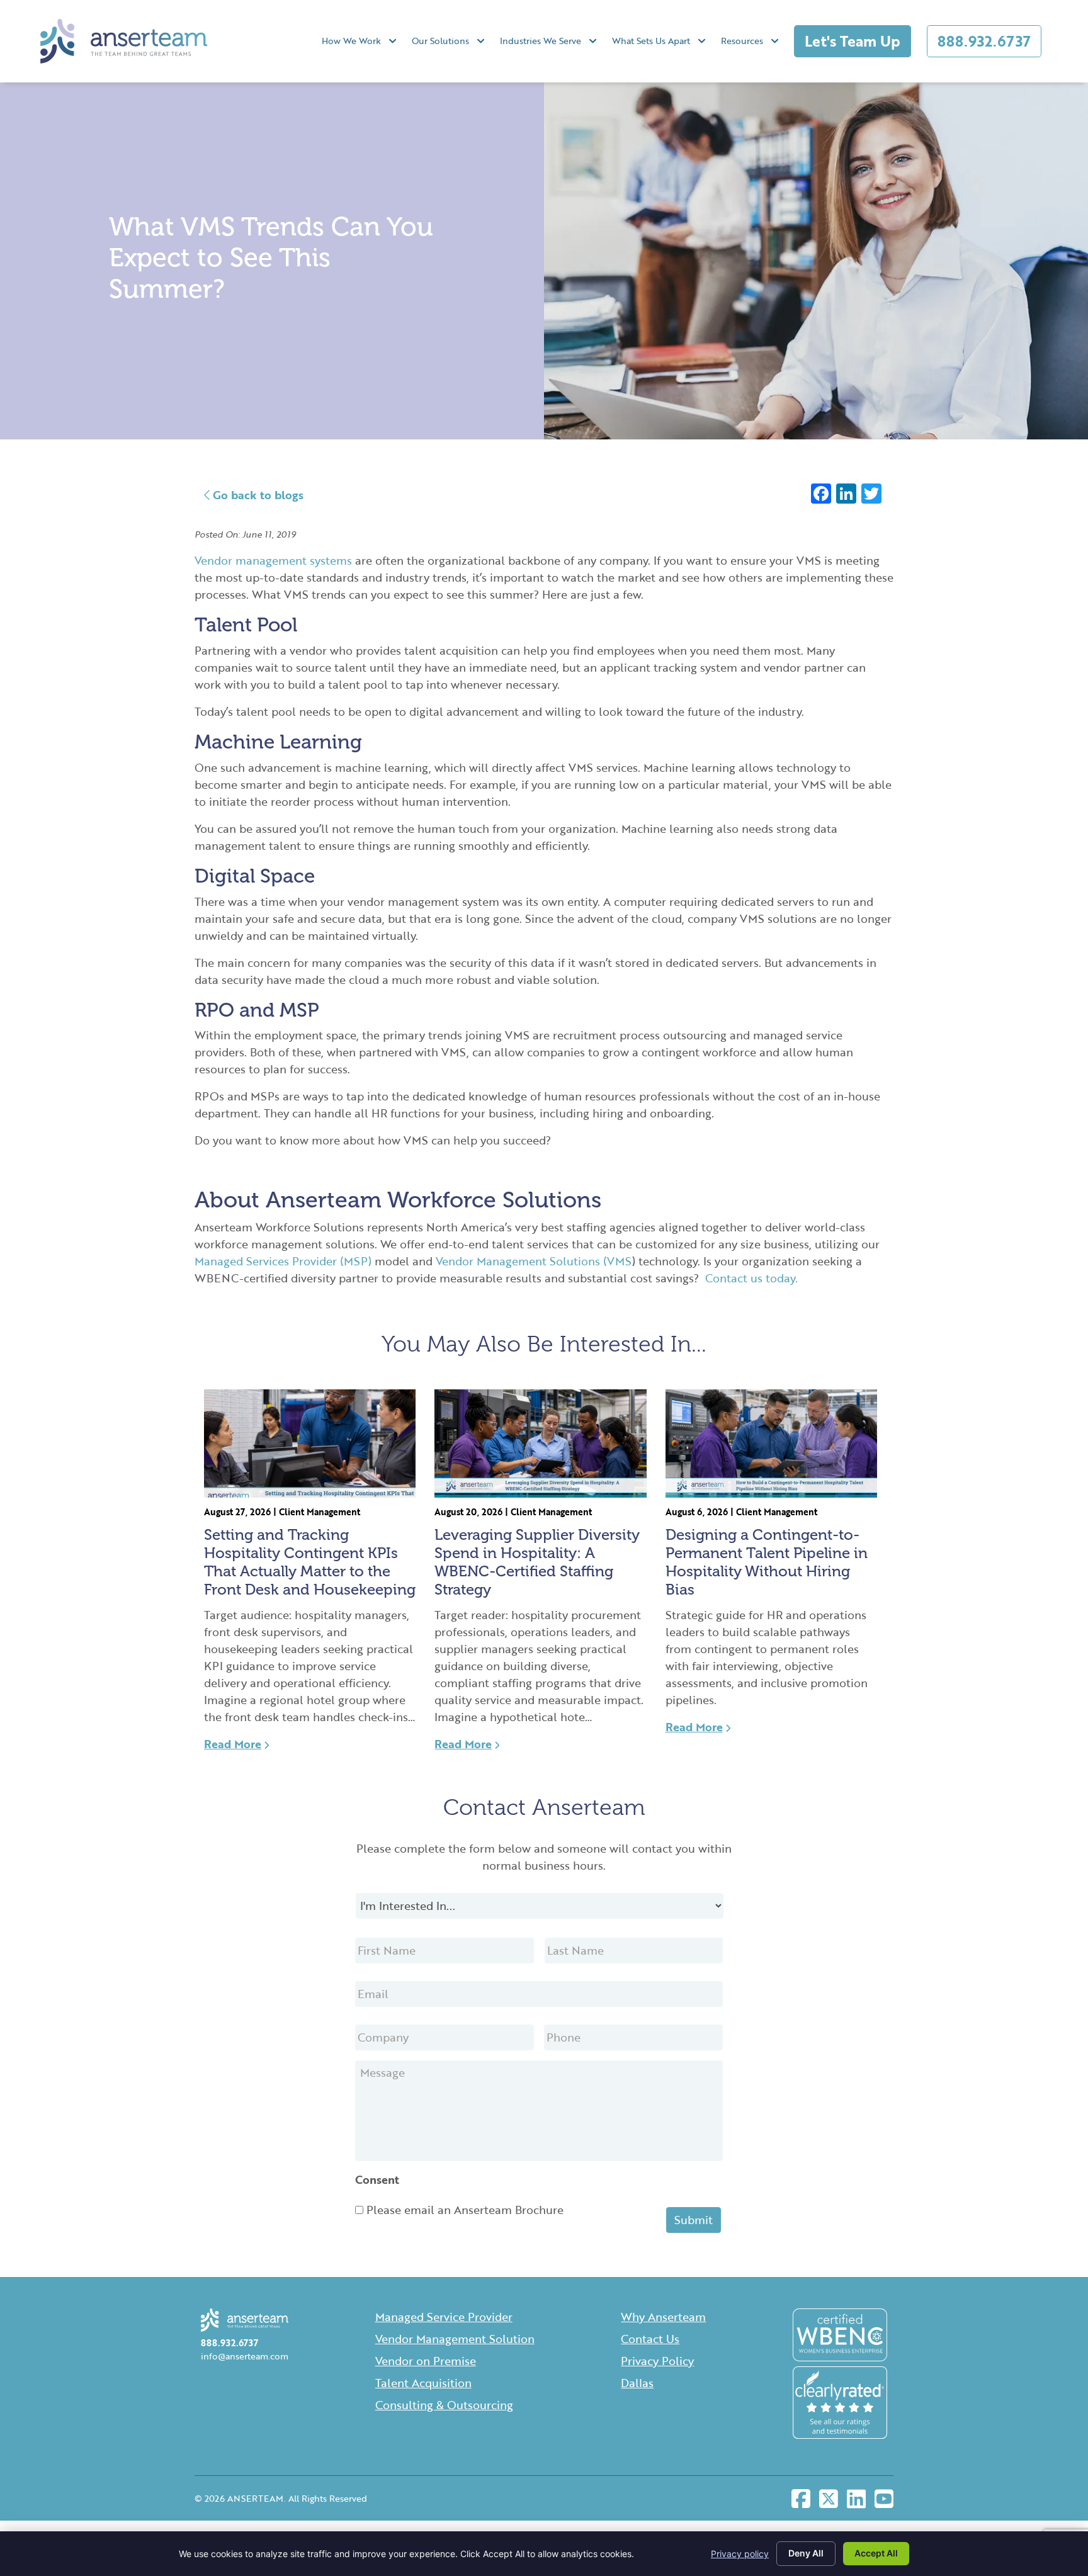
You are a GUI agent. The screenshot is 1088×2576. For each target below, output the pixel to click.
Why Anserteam (663, 2317)
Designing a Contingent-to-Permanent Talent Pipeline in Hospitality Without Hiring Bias (767, 1562)
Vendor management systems (273, 560)
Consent (377, 2180)
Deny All (806, 2553)
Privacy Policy (657, 2361)
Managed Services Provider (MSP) (283, 1261)
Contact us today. (751, 1278)
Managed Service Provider (444, 2317)
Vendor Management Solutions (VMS (534, 1261)
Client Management (320, 1512)
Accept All (876, 2553)
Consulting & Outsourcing (444, 2405)
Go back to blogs (257, 495)
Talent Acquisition (423, 2383)
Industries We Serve (541, 41)
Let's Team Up (853, 41)
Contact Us (650, 2339)
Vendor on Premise (426, 2361)
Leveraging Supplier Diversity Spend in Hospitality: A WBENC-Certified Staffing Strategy (537, 1562)
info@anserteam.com (245, 2356)
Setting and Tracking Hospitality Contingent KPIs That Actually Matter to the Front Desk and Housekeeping (310, 1562)
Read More (233, 1744)
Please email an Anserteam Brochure (465, 2210)
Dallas (637, 2383)
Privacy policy (740, 2554)
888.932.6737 (984, 41)
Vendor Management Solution (455, 2339)
